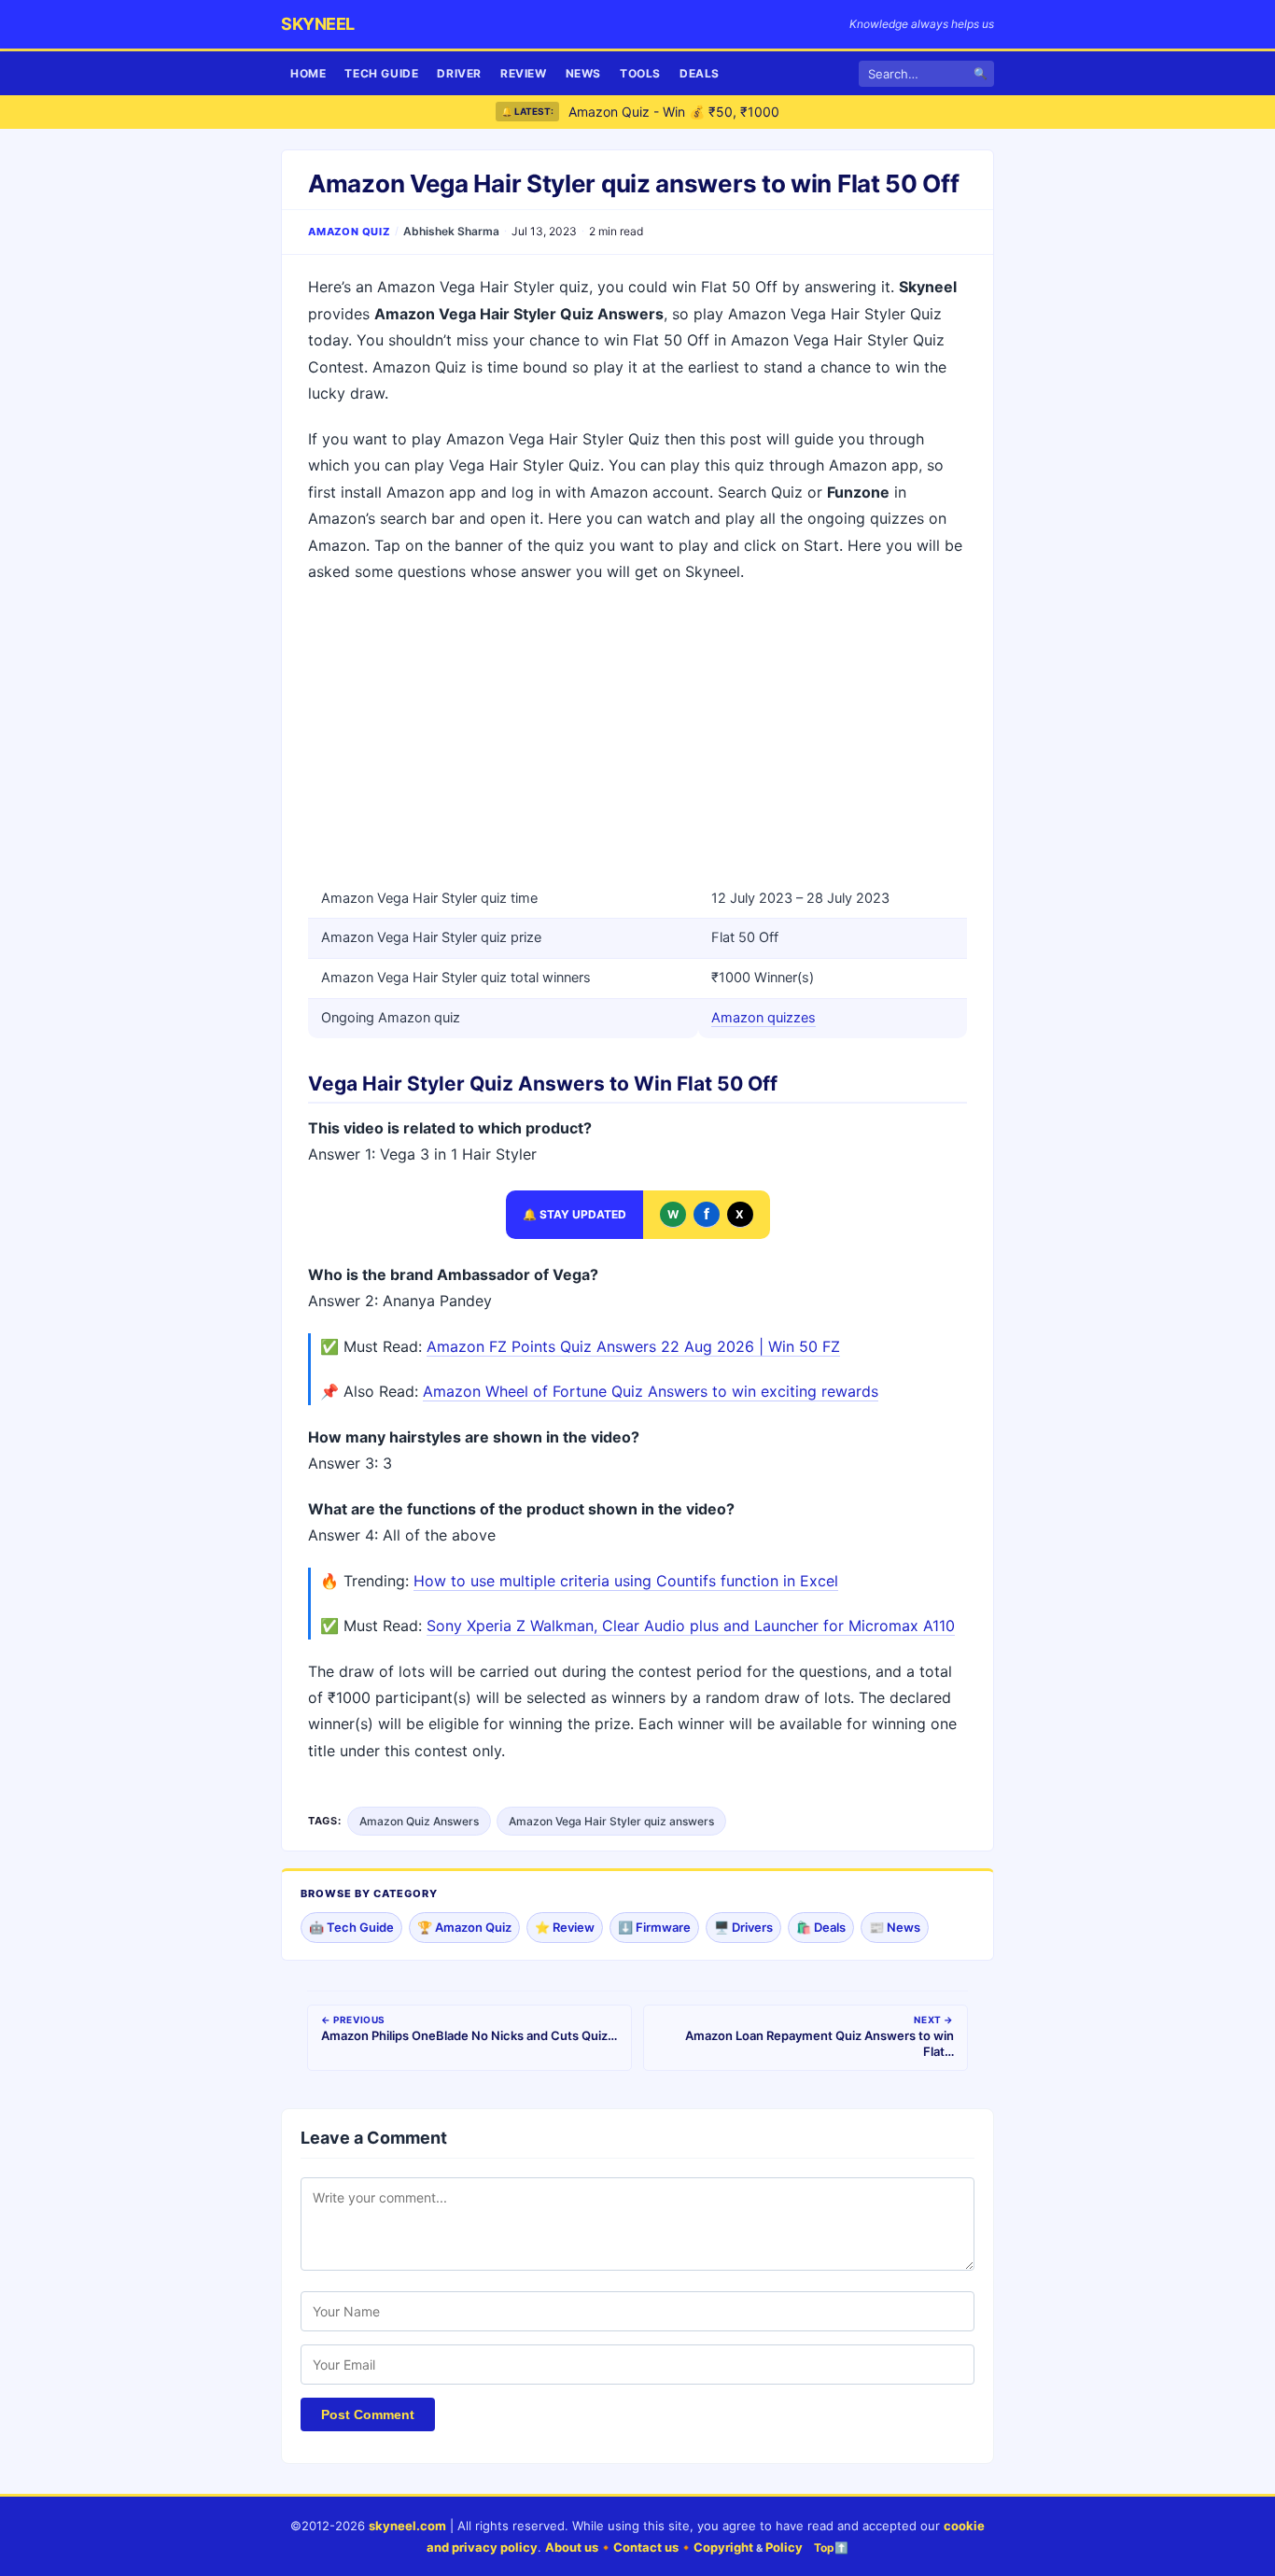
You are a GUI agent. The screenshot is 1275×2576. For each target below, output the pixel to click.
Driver (459, 73)
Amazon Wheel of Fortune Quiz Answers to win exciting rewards (651, 1391)
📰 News (895, 1927)
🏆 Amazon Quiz (464, 1927)
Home (308, 73)
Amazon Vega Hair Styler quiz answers (611, 1821)
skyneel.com (407, 2526)
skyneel (318, 24)
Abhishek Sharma (451, 231)
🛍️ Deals (821, 1927)
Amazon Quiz (349, 232)
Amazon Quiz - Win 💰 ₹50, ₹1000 (674, 112)
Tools (640, 73)
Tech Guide (381, 73)
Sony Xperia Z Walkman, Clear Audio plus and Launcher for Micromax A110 (691, 1626)
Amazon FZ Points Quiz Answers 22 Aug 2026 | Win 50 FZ (633, 1346)
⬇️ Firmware (654, 1927)
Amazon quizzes (764, 1018)
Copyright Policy (748, 2547)
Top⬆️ (831, 2548)
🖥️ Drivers (743, 1927)
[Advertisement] (637, 735)
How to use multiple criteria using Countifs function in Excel (626, 1581)
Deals (700, 73)
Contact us (646, 2547)
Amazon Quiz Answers (419, 1821)
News (583, 73)
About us (572, 2547)
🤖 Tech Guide (351, 1927)
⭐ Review (565, 1927)
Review (524, 73)
